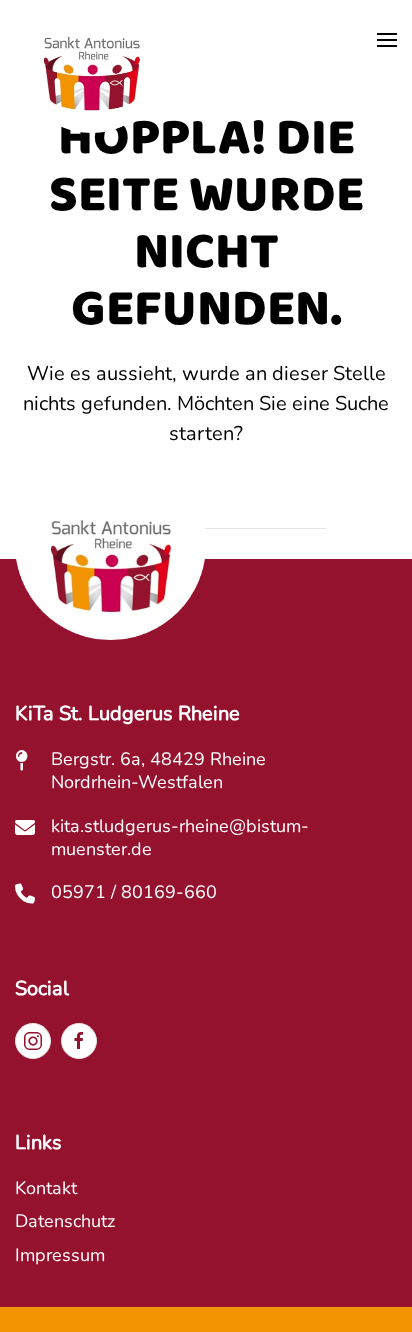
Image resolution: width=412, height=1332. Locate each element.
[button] (387, 40)
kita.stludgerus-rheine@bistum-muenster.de (180, 837)
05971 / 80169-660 (134, 892)
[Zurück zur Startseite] (91, 76)
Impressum (60, 1255)
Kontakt (46, 1188)
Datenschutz (65, 1221)
